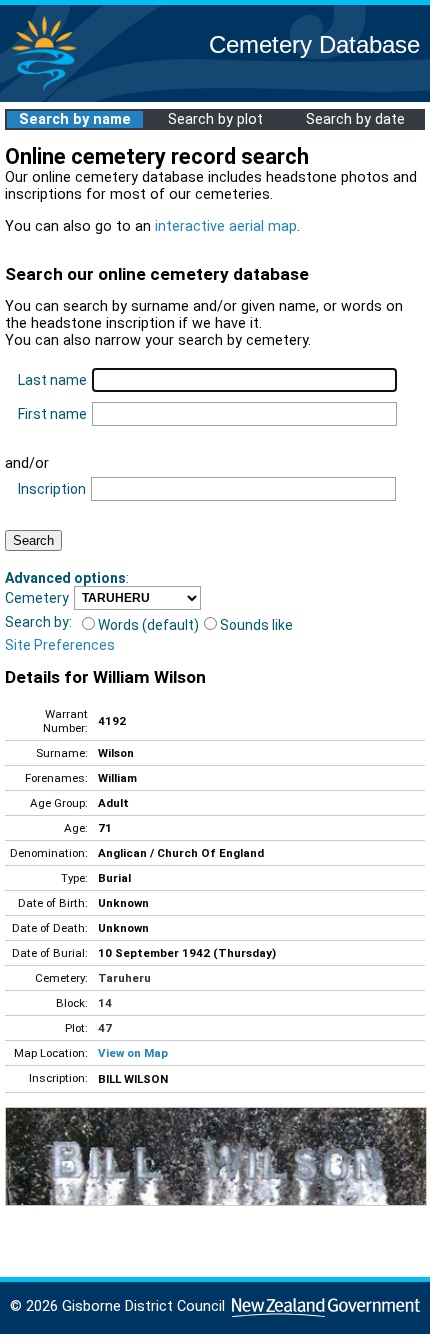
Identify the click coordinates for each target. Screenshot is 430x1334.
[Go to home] (44, 89)
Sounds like (256, 625)
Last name (52, 380)
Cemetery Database (314, 44)
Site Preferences (60, 645)
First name (52, 414)
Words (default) (148, 625)
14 (105, 1003)
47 (105, 1028)
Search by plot (215, 119)
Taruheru (124, 978)
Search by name (75, 119)
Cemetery (37, 598)
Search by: (38, 622)
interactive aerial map (226, 226)
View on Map (133, 1053)
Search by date (355, 119)
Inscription (52, 489)
